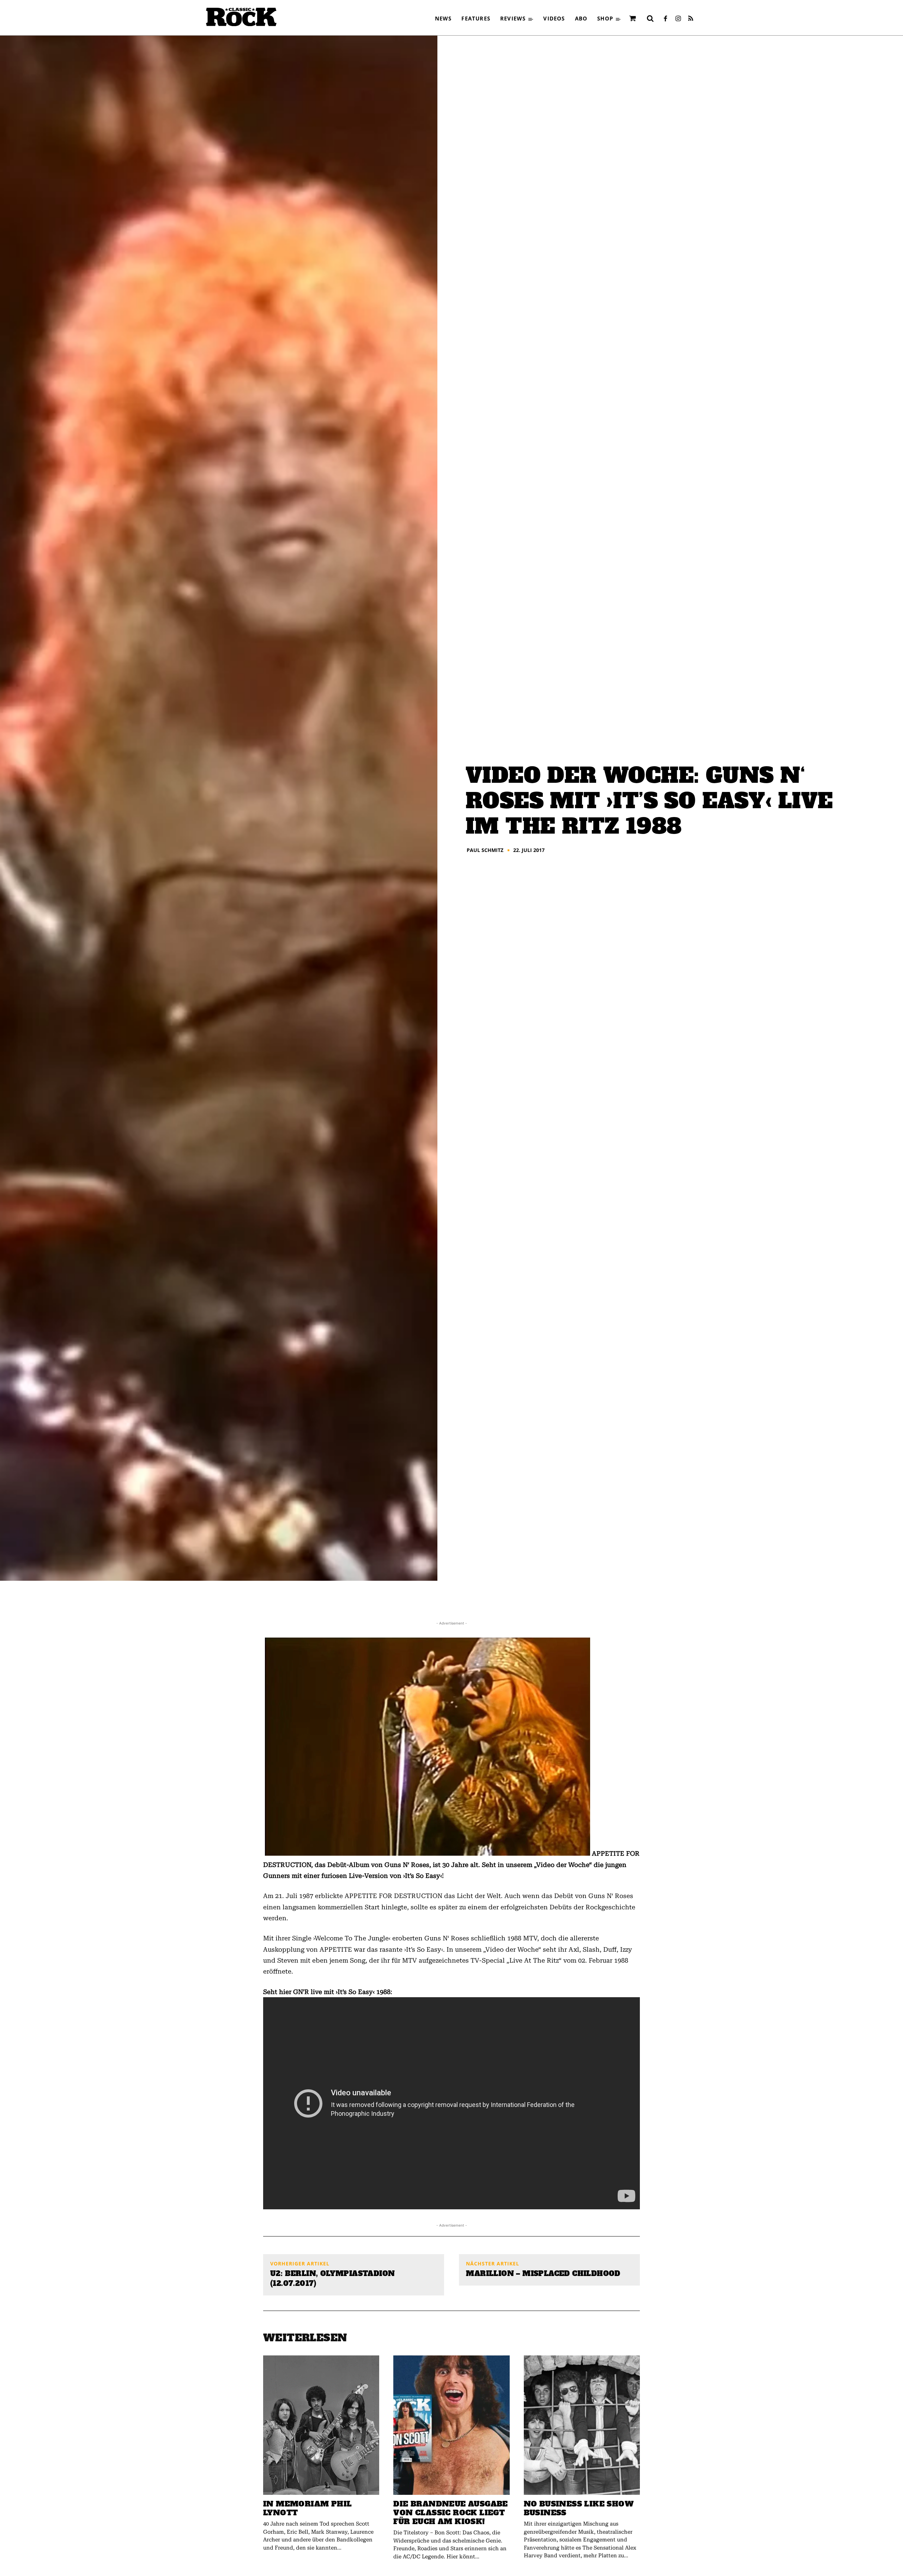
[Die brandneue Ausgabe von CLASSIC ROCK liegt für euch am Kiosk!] (451, 2425)
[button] (650, 18)
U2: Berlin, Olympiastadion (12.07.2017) (332, 2278)
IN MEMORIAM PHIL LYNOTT (307, 2508)
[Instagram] (678, 19)
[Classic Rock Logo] (241, 17)
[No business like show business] (582, 2425)
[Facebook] (665, 19)
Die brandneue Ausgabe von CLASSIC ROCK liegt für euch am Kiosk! (450, 2513)
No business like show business (579, 2508)
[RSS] (691, 19)
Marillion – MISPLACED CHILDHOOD (543, 2274)
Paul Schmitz (485, 850)
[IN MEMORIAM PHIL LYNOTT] (321, 2425)
